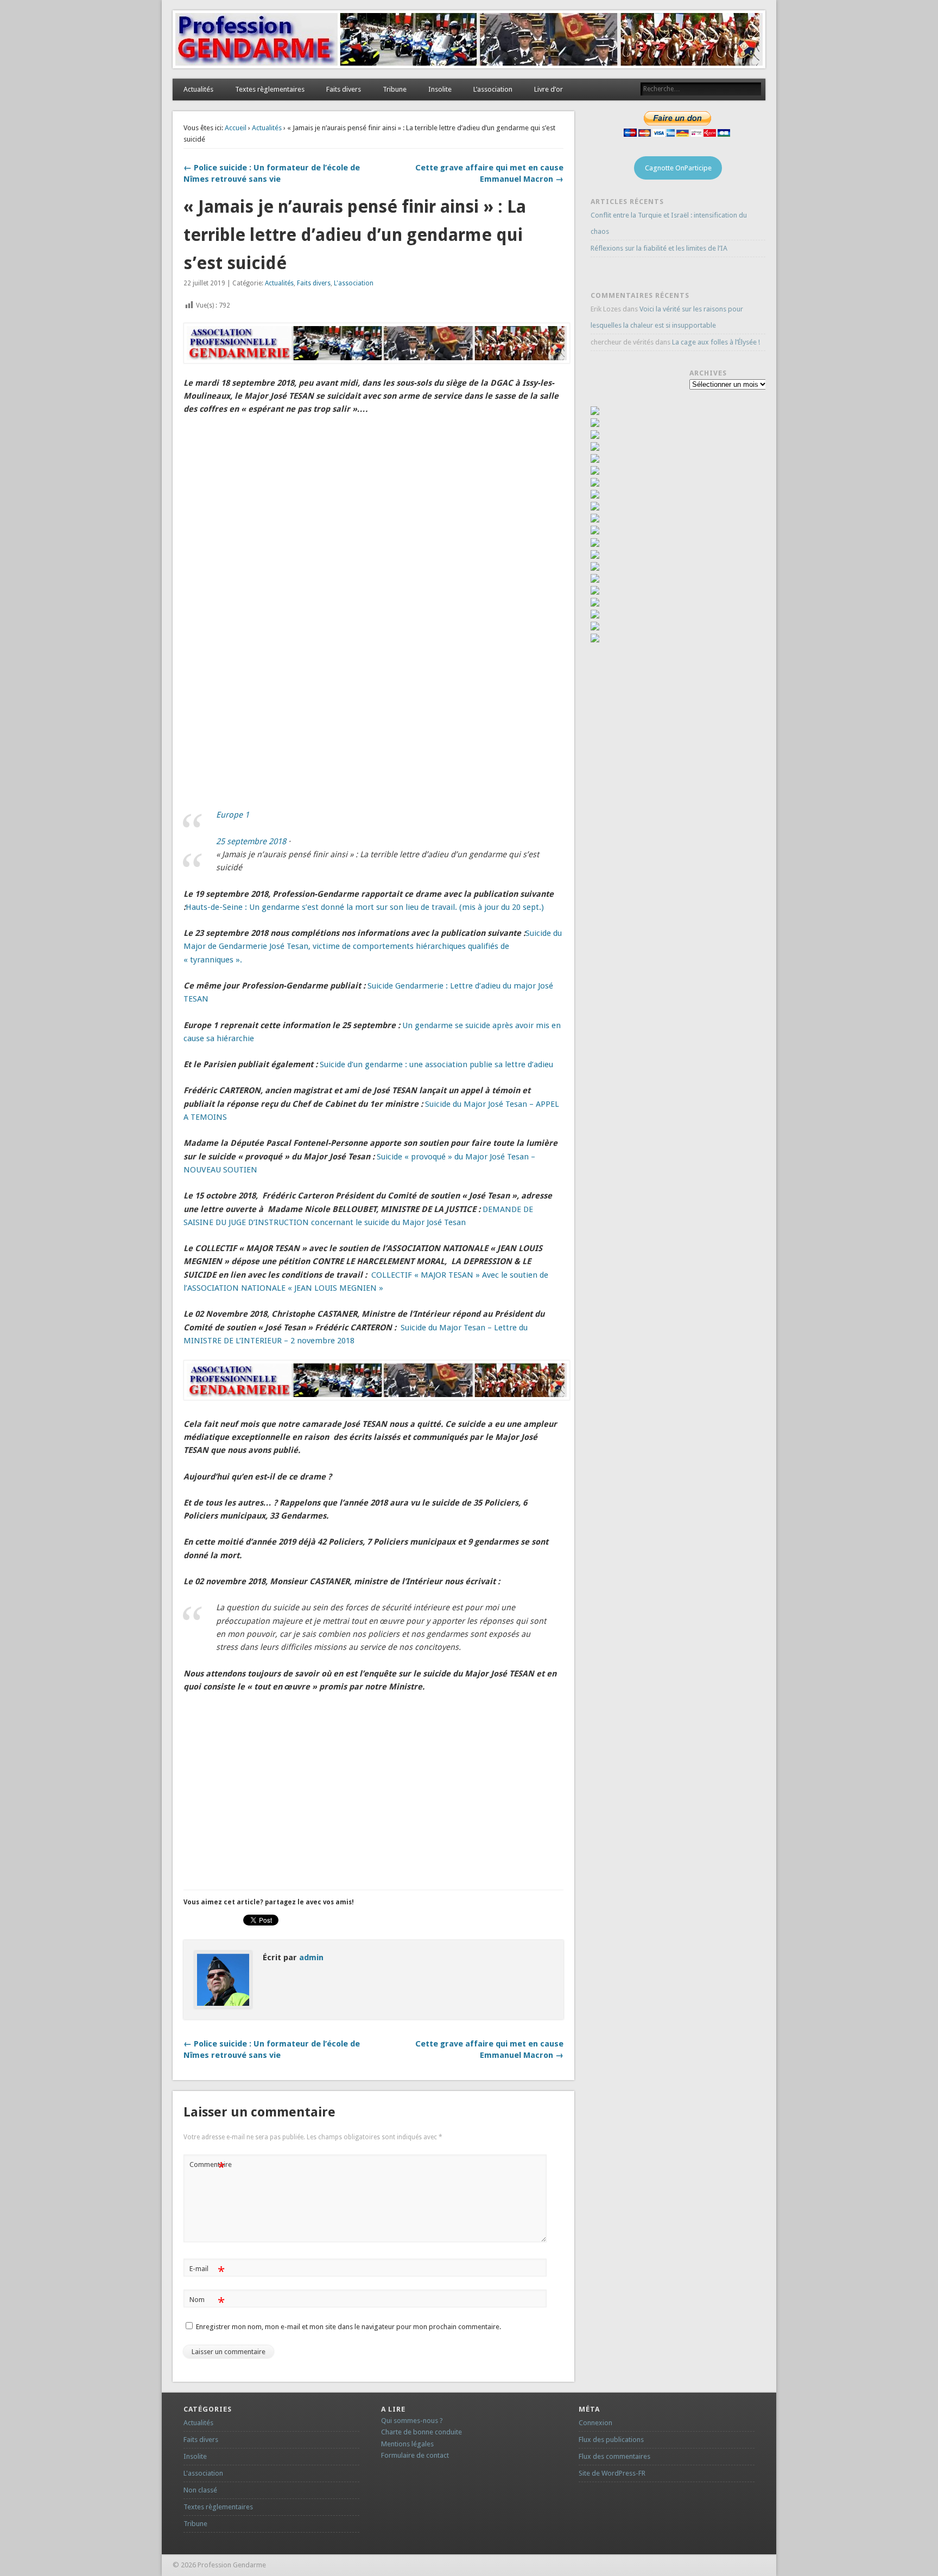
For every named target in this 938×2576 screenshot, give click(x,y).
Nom (207, 2302)
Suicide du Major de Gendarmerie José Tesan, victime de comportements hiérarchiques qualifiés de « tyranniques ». (373, 946)
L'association (354, 283)
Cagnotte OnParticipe (678, 168)
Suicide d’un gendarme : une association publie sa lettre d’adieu (436, 1064)
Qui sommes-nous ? (412, 2421)
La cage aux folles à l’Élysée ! (716, 342)
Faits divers (344, 89)
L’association (493, 89)
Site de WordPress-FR (612, 2473)
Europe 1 (233, 815)
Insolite (440, 89)
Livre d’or (549, 89)
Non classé (200, 2490)
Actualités (198, 89)
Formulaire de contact (415, 2455)
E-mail (207, 2271)
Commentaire (208, 2167)
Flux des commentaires (614, 2456)
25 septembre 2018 (251, 841)
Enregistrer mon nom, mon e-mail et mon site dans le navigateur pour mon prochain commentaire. (348, 2327)
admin (311, 1957)
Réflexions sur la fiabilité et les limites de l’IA (659, 248)
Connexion (595, 2423)
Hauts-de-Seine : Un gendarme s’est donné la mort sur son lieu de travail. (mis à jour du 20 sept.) (365, 907)
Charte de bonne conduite (422, 2432)
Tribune (395, 89)
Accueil (236, 128)
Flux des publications (611, 2440)
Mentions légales (407, 2444)
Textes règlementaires (270, 89)
